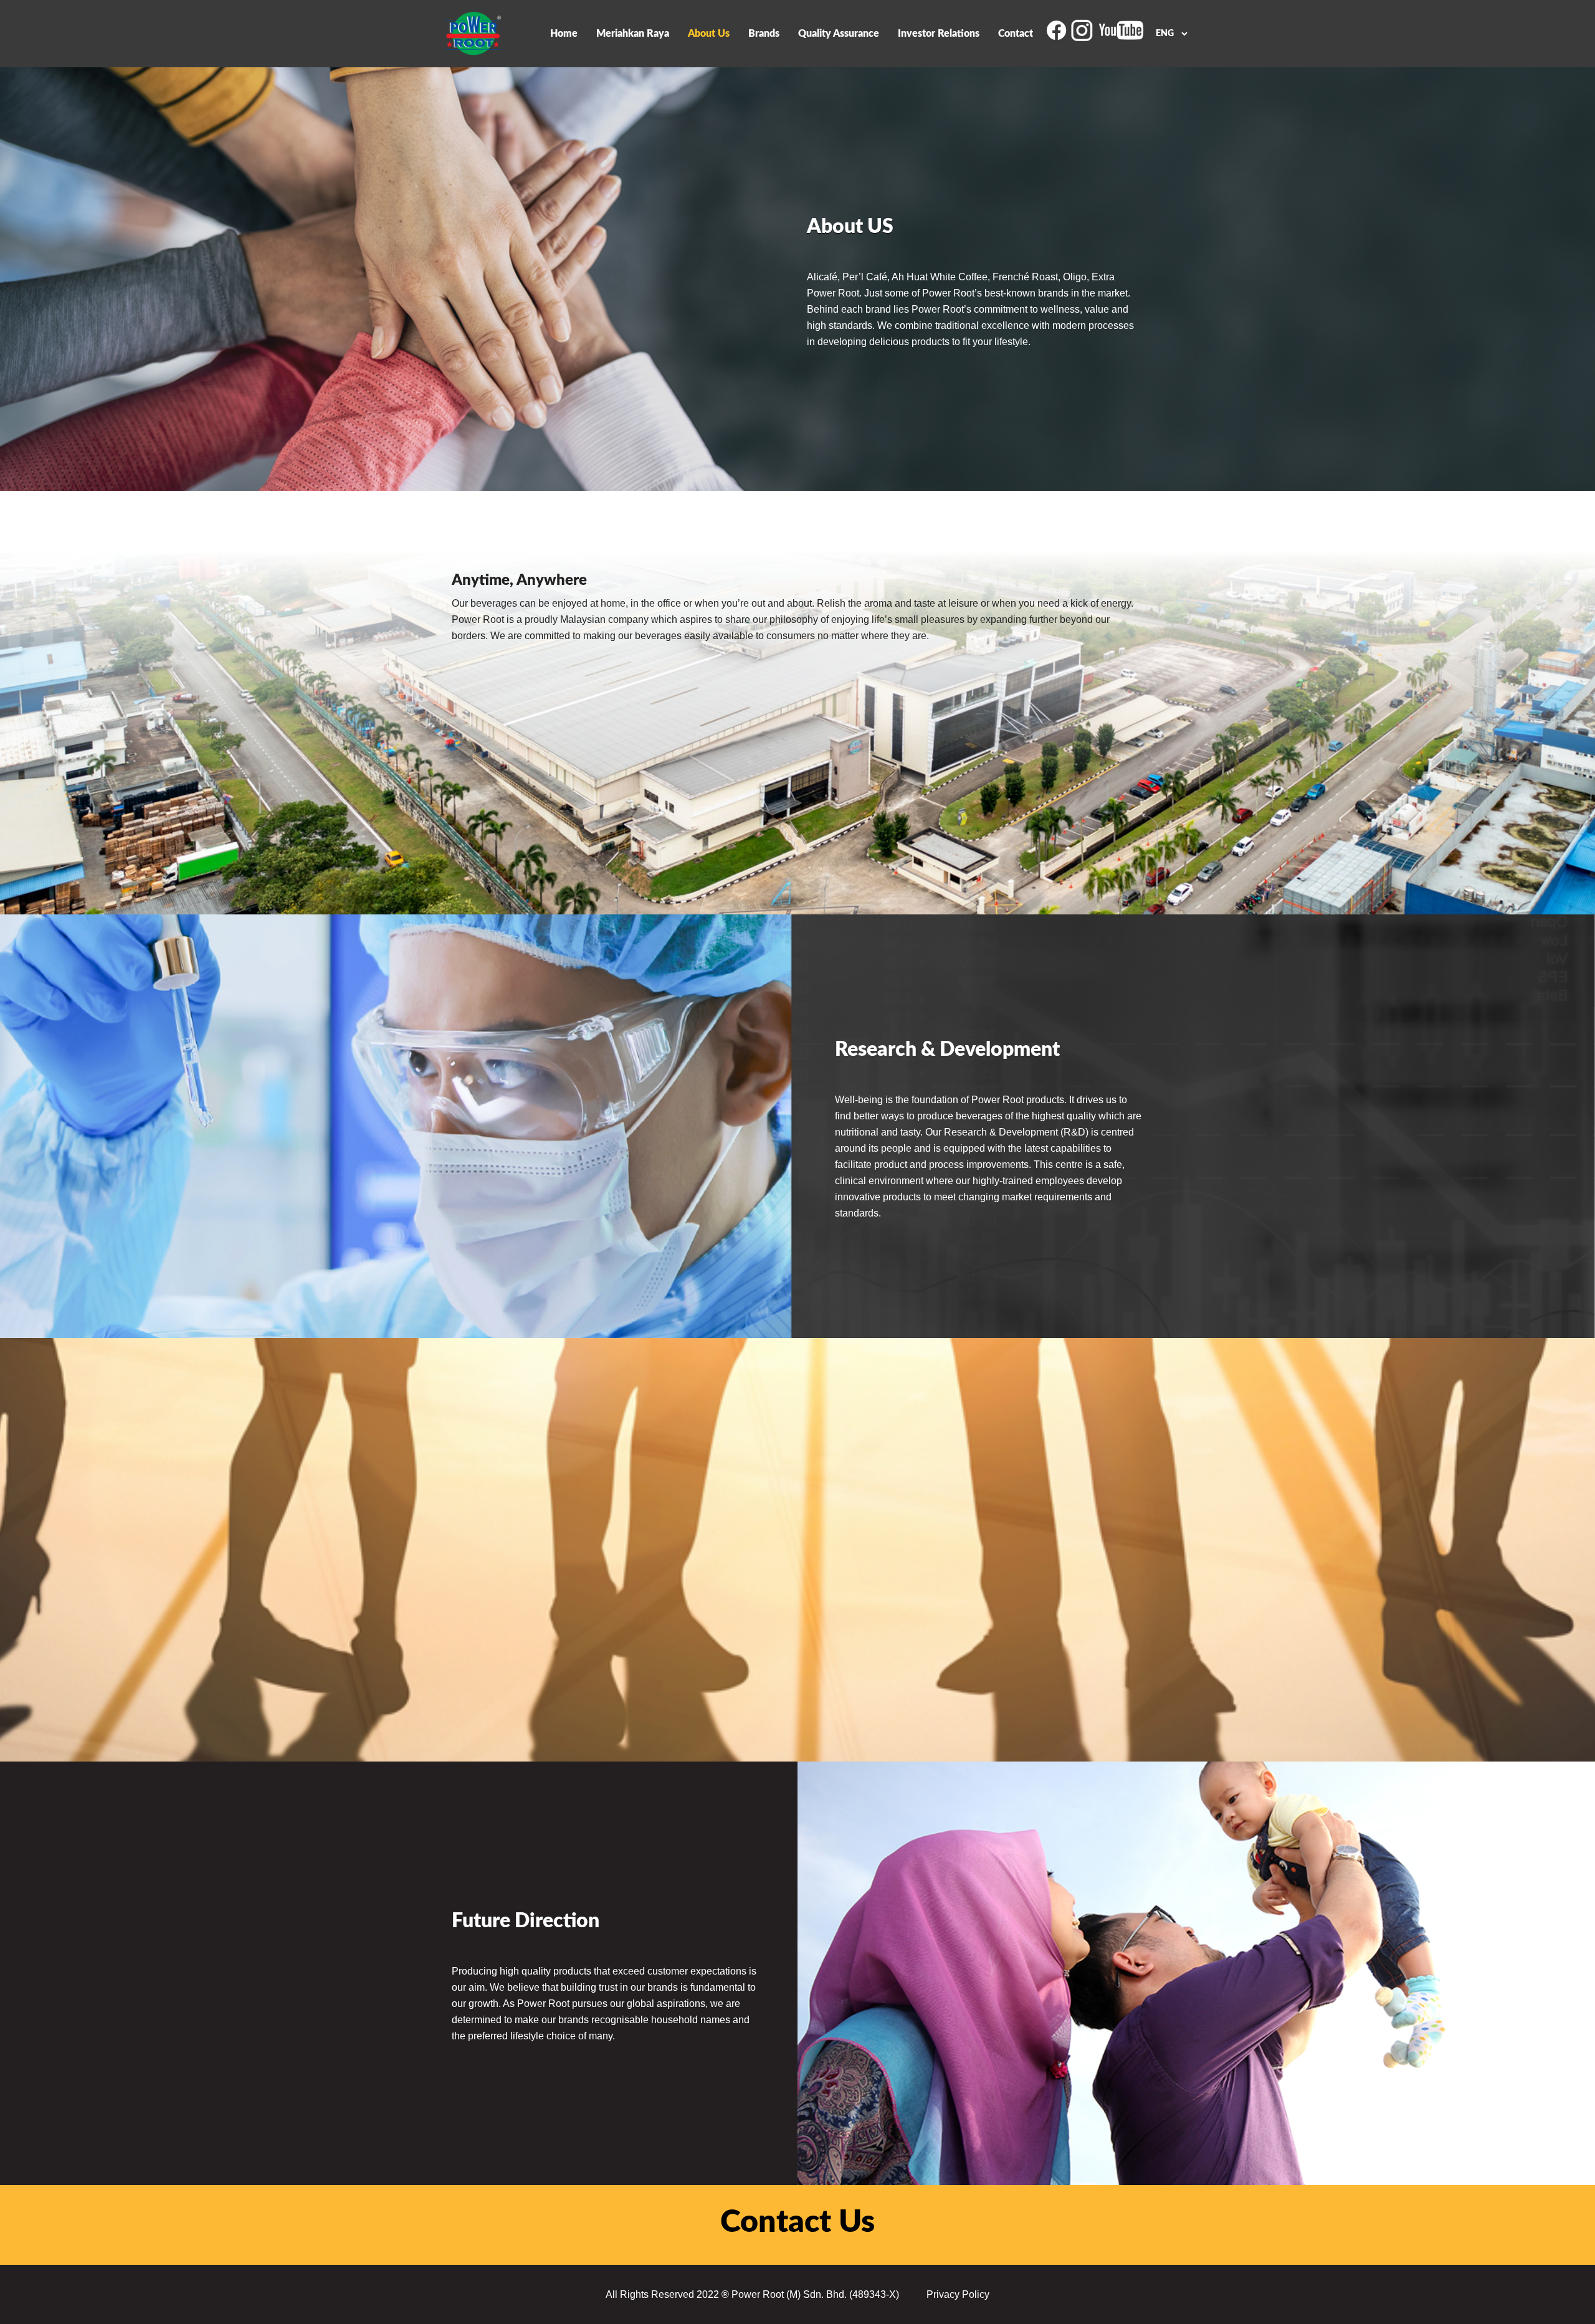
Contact (1016, 34)
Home (564, 34)
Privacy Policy (958, 2294)
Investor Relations (939, 34)
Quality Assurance (839, 34)
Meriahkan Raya (633, 34)
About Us (709, 34)
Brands (764, 34)
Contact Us (797, 2222)
